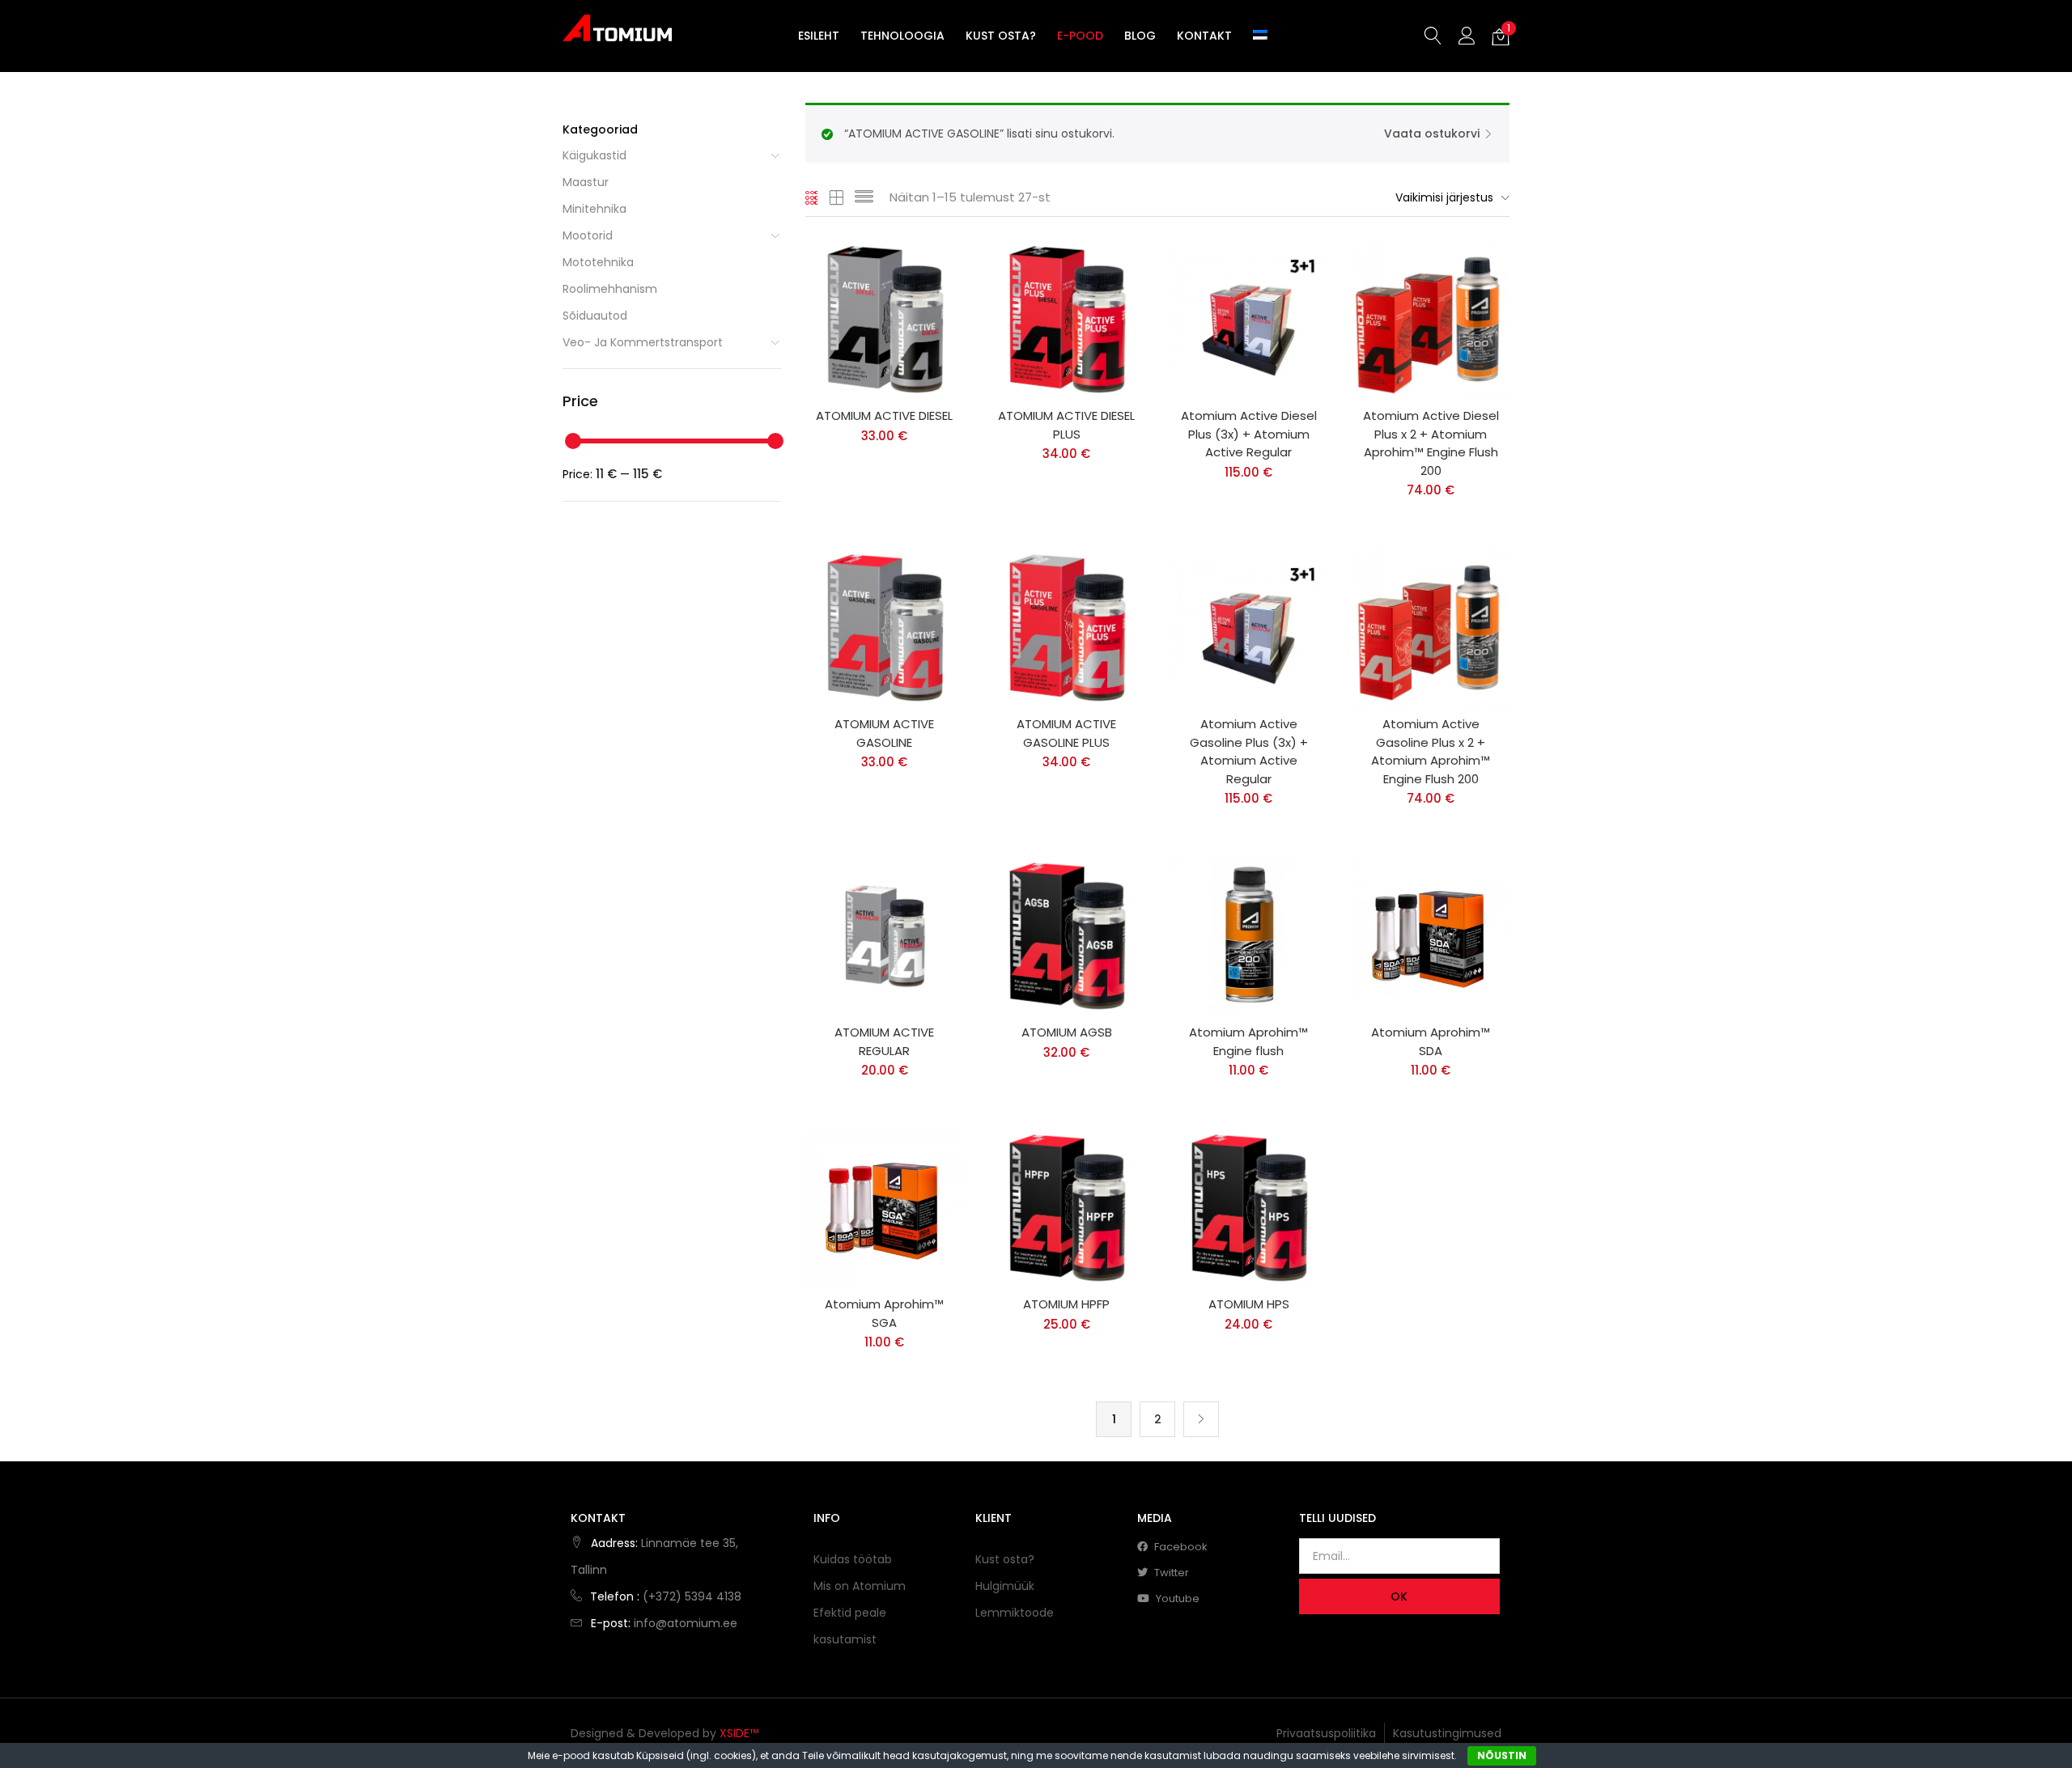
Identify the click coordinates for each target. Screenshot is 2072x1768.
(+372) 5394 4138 (692, 1596)
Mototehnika (598, 262)
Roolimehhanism (610, 289)
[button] (1501, 36)
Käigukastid (594, 155)
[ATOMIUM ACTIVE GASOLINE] (884, 628)
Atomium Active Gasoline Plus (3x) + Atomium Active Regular (1249, 751)
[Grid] (812, 197)
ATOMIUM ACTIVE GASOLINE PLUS (1066, 733)
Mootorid (588, 235)
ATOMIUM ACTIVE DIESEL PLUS (1066, 425)
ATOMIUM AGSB (1067, 1032)
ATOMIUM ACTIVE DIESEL (884, 416)
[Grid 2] (837, 197)
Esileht (819, 36)
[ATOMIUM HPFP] (1066, 1208)
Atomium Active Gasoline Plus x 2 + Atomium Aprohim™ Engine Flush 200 (1431, 751)
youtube (1176, 1598)
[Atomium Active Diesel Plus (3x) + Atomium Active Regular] (1248, 320)
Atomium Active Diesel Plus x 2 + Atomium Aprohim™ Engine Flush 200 (1431, 443)
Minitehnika (594, 209)
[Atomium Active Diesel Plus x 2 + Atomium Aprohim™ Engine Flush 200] (1431, 320)
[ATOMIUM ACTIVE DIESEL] (884, 320)
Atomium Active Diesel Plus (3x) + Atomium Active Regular (1249, 434)
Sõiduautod (595, 316)
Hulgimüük (1005, 1586)
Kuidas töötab (853, 1559)
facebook (1180, 1547)
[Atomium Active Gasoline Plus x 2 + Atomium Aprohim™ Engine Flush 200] (1431, 628)
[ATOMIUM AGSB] (1066, 936)
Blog (1140, 36)
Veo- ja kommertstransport (643, 342)
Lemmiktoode (1015, 1613)
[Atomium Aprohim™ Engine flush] (1248, 936)
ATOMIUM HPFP (1066, 1304)
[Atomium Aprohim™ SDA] (1431, 936)
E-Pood (1080, 36)
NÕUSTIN (1502, 1755)
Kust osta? (1001, 36)
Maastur (586, 182)
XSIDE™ (739, 1733)
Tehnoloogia (902, 36)
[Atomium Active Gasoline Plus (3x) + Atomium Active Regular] (1248, 628)
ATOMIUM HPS (1249, 1304)
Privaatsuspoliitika (1326, 1733)
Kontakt (1204, 36)
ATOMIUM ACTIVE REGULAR (884, 1041)
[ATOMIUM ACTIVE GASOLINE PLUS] (1066, 628)
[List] (864, 197)
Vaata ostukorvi (1432, 134)
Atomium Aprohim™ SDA (1431, 1041)
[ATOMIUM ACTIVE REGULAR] (884, 936)
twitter (1170, 1573)
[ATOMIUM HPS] (1248, 1208)
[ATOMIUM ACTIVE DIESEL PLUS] (1066, 320)
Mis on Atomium (860, 1586)
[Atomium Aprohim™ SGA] (884, 1208)
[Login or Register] (1467, 35)
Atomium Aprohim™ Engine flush (1248, 1041)
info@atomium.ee (686, 1623)
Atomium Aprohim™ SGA (884, 1313)
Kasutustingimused (1447, 1733)
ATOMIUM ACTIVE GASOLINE (884, 733)
